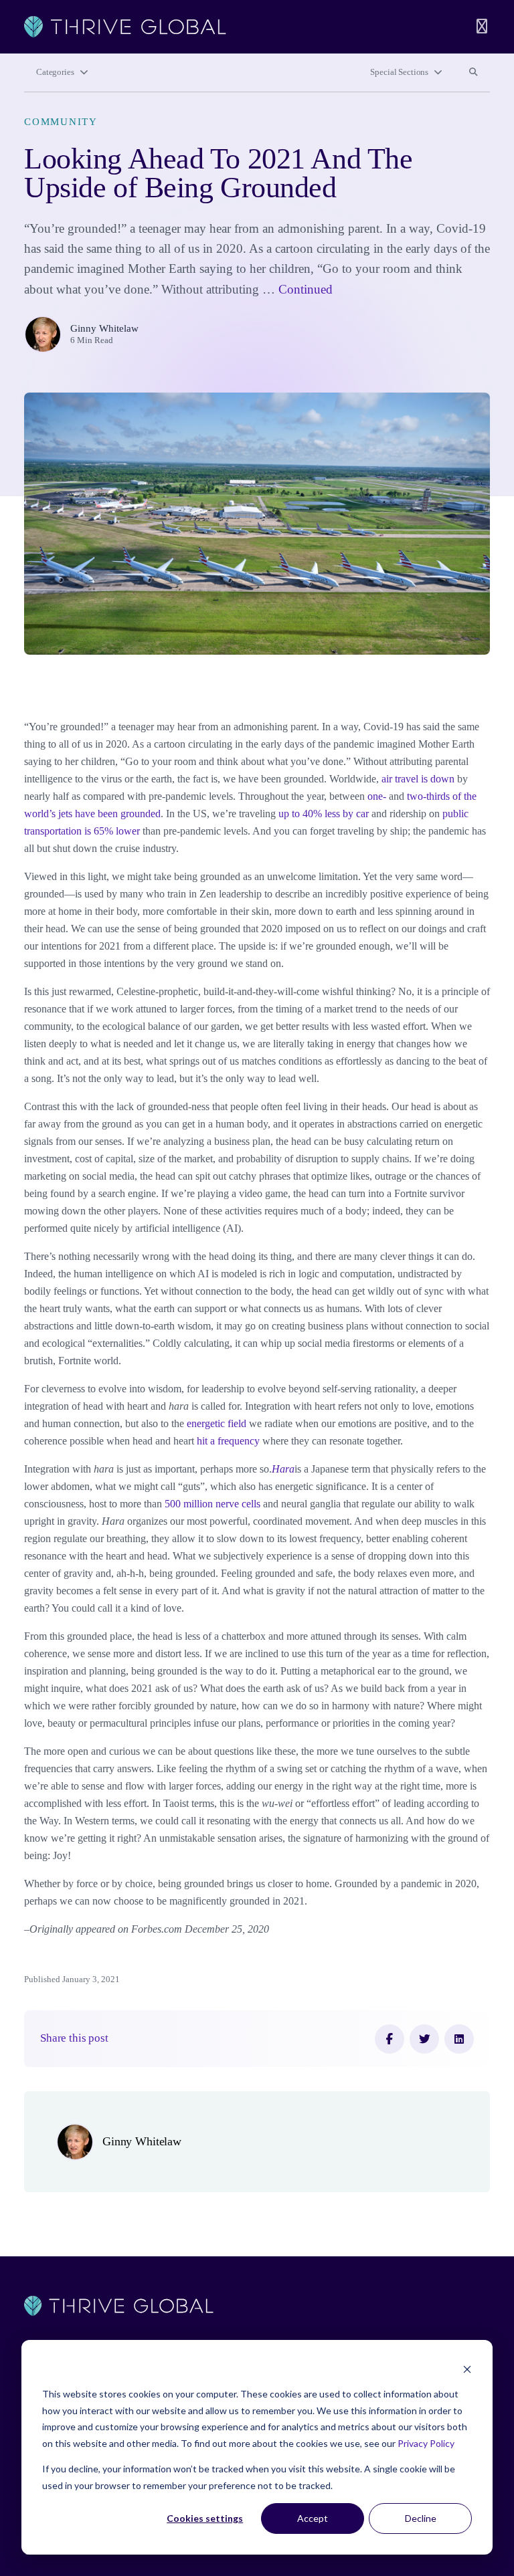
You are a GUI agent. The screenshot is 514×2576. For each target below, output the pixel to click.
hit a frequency (228, 1441)
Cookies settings (205, 2518)
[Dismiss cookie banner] (467, 2369)
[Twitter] (424, 2039)
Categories (55, 72)
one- (377, 796)
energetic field (217, 1423)
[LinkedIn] (459, 2039)
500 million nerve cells (212, 1504)
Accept (313, 2518)
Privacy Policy (426, 2443)
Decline (421, 2518)
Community (61, 122)
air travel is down (418, 779)
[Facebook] (390, 2039)
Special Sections (399, 72)
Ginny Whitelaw (104, 328)
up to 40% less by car (324, 814)
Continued (306, 289)
